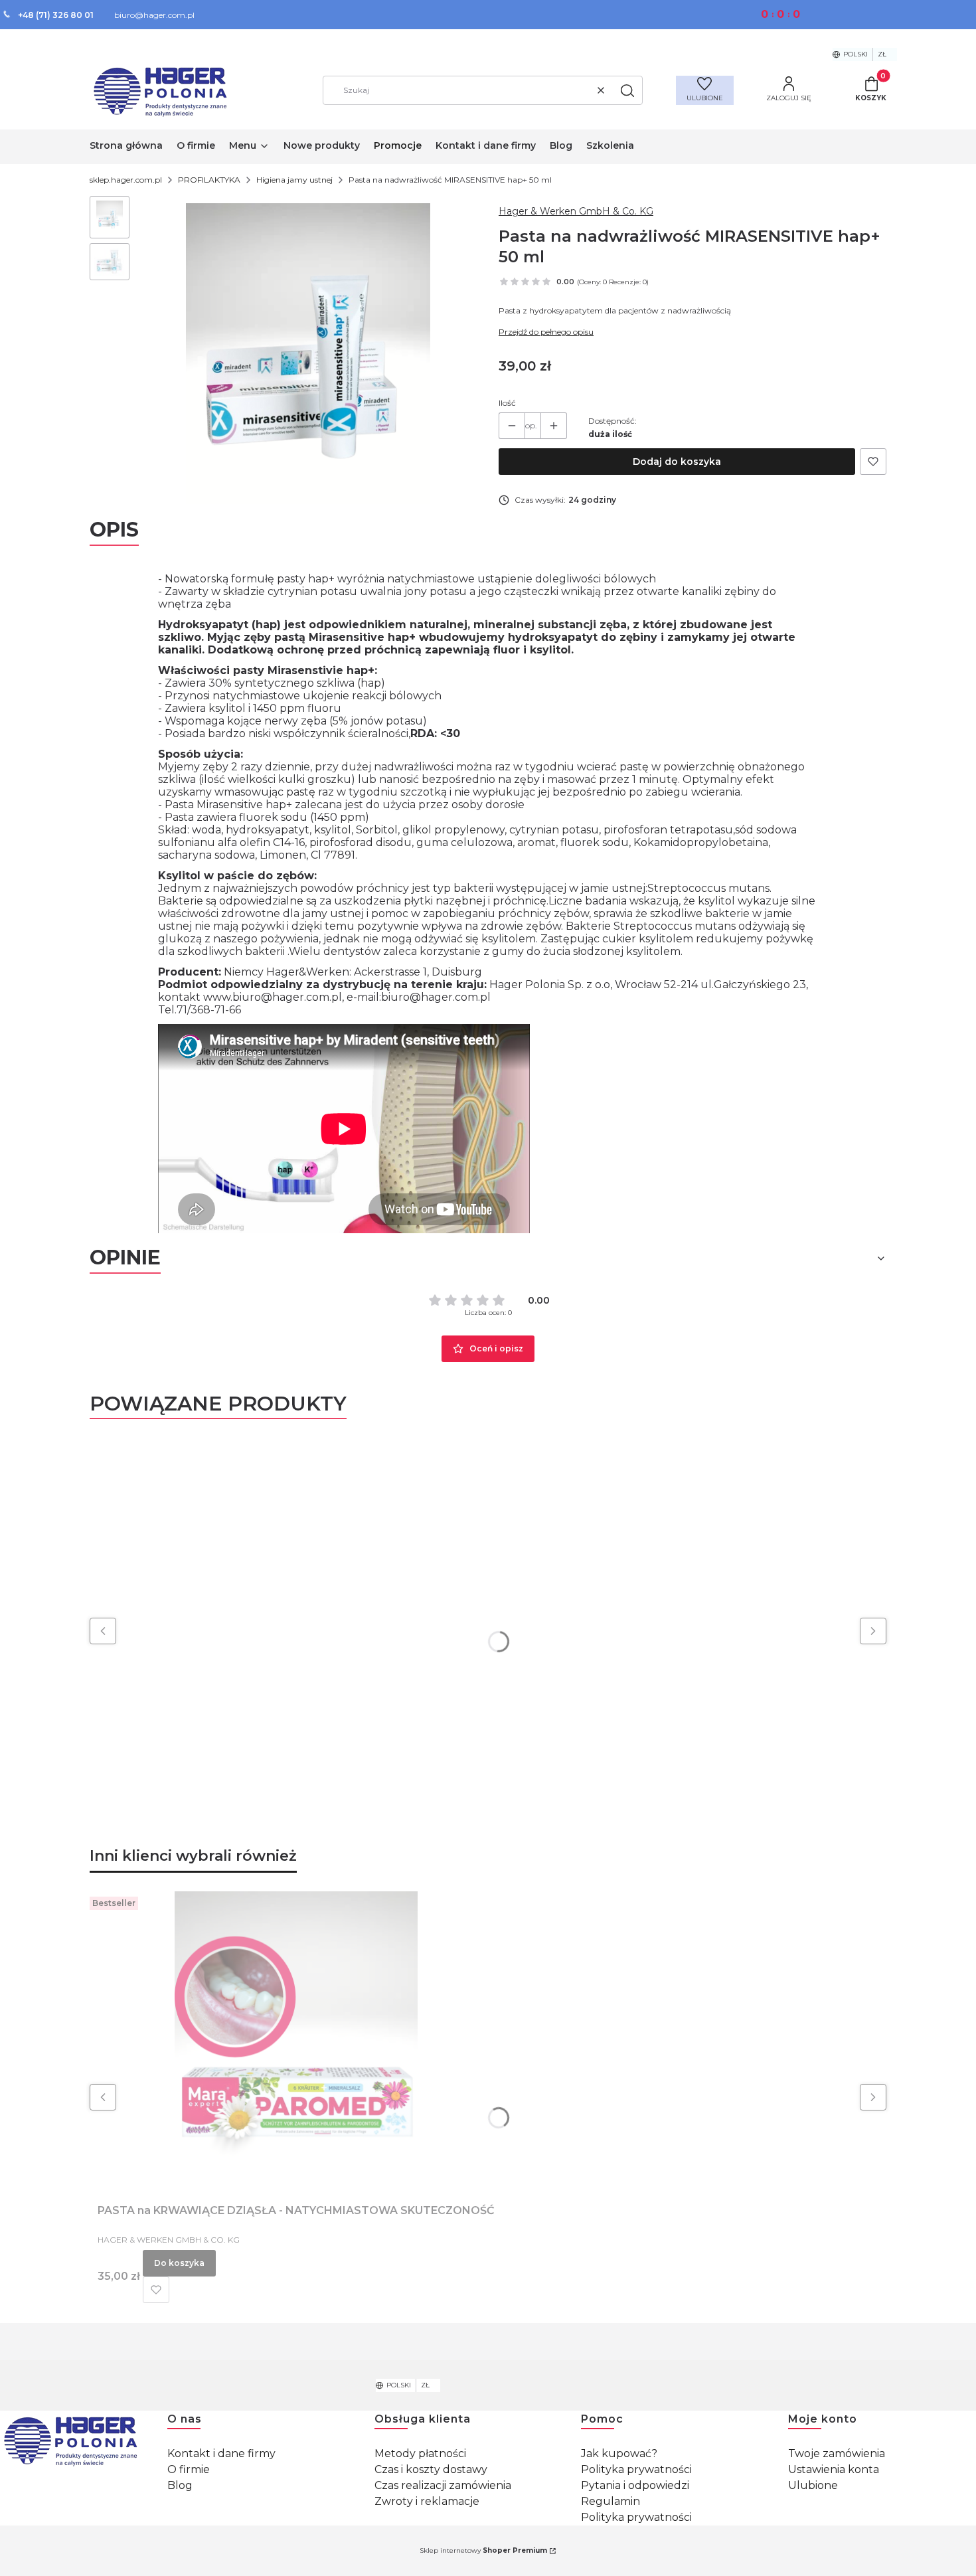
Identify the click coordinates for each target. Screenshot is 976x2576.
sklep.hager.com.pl (126, 180)
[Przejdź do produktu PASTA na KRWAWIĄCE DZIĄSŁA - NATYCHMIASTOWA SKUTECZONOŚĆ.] (296, 2041)
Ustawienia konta (834, 2469)
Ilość (507, 403)
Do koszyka (179, 2263)
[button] (627, 90)
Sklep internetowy (483, 2550)
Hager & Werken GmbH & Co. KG (576, 211)
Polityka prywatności (636, 2469)
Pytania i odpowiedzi (635, 2485)
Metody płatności (420, 2453)
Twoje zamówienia (837, 2453)
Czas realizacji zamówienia (443, 2485)
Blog (180, 2485)
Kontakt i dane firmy (221, 2453)
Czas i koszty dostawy (431, 2469)
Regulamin (610, 2501)
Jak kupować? (619, 2453)
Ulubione (813, 2485)
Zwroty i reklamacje (427, 2501)
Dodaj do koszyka (677, 462)
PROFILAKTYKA (209, 180)
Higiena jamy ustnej (294, 180)
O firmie (189, 2469)
